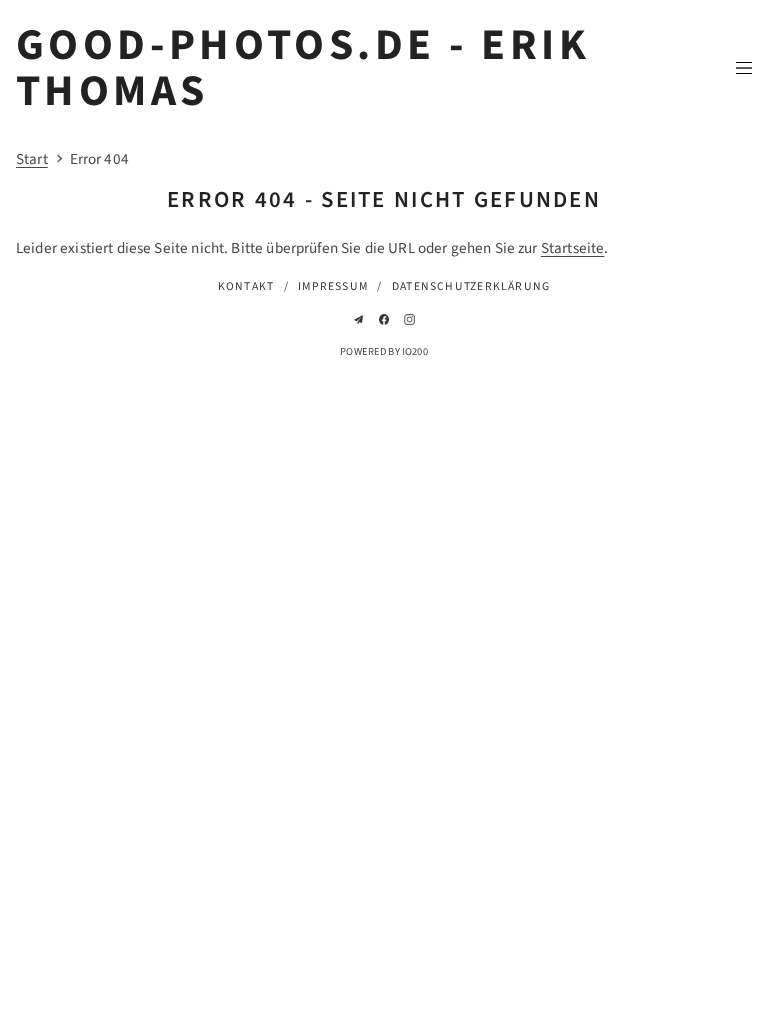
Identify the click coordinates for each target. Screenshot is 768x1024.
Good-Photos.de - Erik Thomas (303, 69)
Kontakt (246, 286)
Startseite (573, 248)
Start (32, 159)
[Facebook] (384, 319)
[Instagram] (409, 319)
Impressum (333, 286)
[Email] (358, 319)
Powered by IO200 (383, 351)
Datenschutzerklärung (471, 286)
